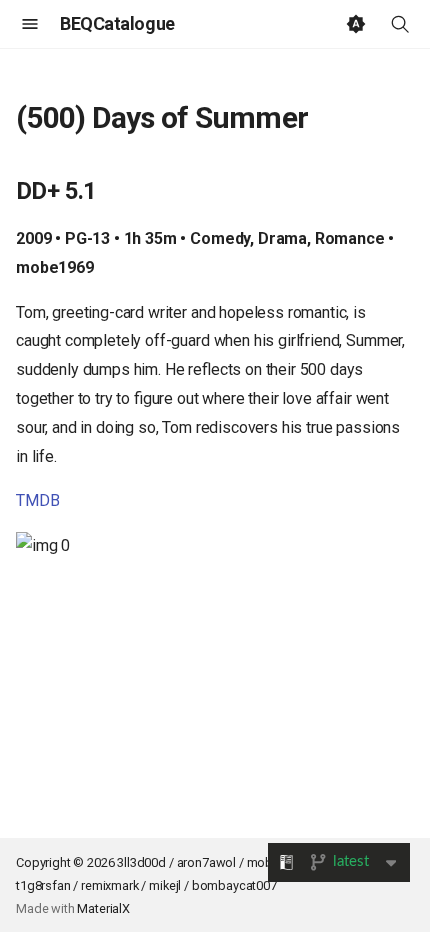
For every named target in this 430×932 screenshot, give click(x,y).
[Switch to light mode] (356, 24)
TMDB (37, 500)
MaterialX (103, 908)
